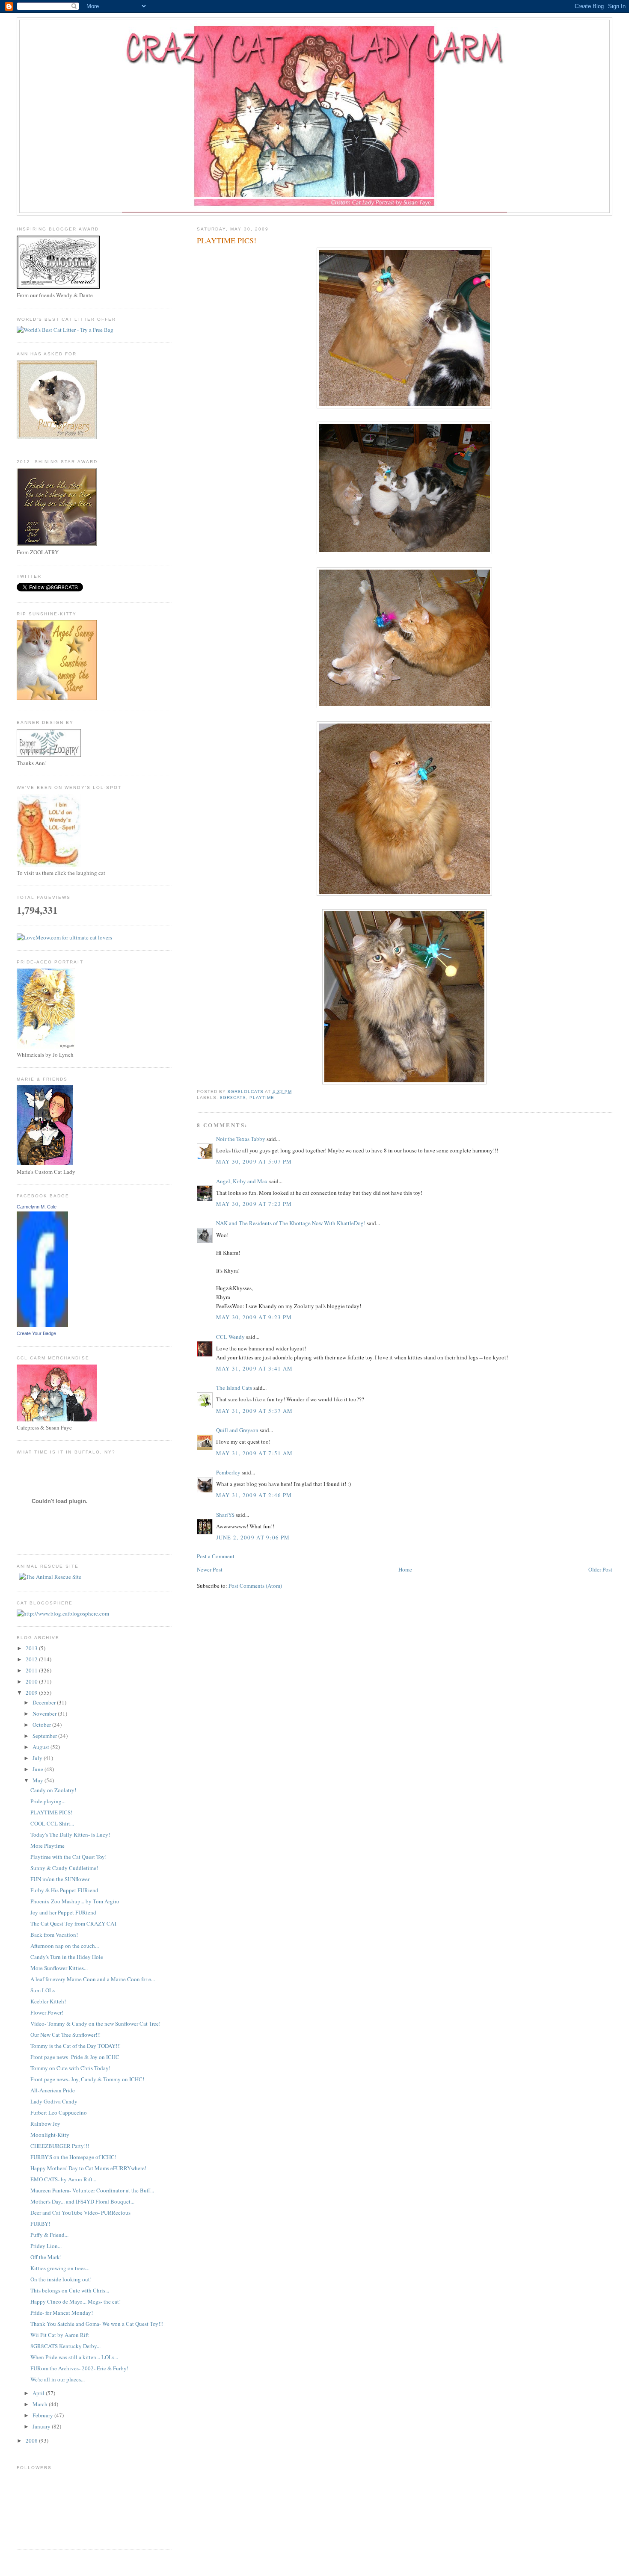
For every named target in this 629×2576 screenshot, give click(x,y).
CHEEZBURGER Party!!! (60, 2146)
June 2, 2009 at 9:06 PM (253, 1537)
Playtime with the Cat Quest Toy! (68, 1857)
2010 (32, 1681)
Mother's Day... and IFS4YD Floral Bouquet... (82, 2201)
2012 (32, 1659)
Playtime (262, 1097)
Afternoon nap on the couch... (65, 1946)
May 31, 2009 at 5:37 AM (255, 1411)
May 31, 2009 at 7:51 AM (255, 1453)
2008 (32, 2440)
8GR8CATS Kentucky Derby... (65, 2346)
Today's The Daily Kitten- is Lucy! (70, 1835)
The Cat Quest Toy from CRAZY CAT (74, 1923)
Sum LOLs (43, 1990)
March (41, 2404)
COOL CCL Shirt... (52, 1823)
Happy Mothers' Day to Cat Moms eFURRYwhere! (88, 2168)
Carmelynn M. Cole (37, 1207)
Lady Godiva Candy (54, 2101)
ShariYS (225, 1515)
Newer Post (210, 1569)
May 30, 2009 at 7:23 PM (254, 1204)
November (45, 1713)
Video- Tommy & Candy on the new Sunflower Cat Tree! (95, 2024)
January (42, 2426)
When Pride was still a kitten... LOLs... (74, 2357)
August (42, 1747)
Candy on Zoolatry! (53, 1790)
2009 (32, 1693)
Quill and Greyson (237, 1430)
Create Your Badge (36, 1333)
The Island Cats (234, 1388)
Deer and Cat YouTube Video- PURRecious (80, 2213)
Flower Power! (47, 2012)
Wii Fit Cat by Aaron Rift (60, 2335)
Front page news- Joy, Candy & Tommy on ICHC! (87, 2079)
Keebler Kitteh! (48, 2001)
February (43, 2415)
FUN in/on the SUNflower (60, 1879)
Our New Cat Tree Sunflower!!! (65, 2035)
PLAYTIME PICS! (51, 1812)
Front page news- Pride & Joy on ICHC (75, 2057)
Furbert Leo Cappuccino (59, 2112)
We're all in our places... (58, 2379)
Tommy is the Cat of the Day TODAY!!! (76, 2046)
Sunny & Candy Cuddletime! (64, 1868)
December (45, 1702)
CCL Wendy (230, 1337)
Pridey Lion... (46, 2246)
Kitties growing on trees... (60, 2268)
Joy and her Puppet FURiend (63, 1912)
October (42, 1725)
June (39, 1769)
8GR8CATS (233, 1097)
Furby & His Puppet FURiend (64, 1890)
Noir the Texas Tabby (241, 1139)
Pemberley (228, 1472)
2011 (32, 1670)
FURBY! (40, 2224)
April (39, 2393)
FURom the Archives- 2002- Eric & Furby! (79, 2368)
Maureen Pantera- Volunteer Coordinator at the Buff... (92, 2190)
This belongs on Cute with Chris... (70, 2290)
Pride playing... (48, 1801)
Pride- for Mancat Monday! (62, 2313)
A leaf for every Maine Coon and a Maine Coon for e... (93, 1979)
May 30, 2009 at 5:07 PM (254, 1161)
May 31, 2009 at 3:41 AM (255, 1368)
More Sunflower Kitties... (59, 1968)
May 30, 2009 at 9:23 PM (254, 1317)
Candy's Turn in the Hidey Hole (67, 1957)
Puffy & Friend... (49, 2235)
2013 (32, 1648)
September (45, 1736)
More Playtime (47, 1846)
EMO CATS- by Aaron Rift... (63, 2179)
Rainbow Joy (45, 2124)
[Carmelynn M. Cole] (42, 1325)
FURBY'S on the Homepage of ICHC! (73, 2157)
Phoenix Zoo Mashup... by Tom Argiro (75, 1901)
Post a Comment (216, 1556)
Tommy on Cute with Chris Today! (70, 2068)
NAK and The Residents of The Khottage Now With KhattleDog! (291, 1223)
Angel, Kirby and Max (242, 1181)
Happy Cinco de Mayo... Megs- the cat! (76, 2301)
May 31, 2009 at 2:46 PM (254, 1495)
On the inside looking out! (61, 2279)
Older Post (600, 1569)
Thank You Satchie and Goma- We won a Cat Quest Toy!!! (97, 2324)
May (39, 1780)
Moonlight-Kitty (50, 2135)
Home (405, 1569)
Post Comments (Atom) (255, 1586)
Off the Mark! (46, 2257)
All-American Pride (53, 2090)
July (38, 1758)
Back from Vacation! (54, 1935)
